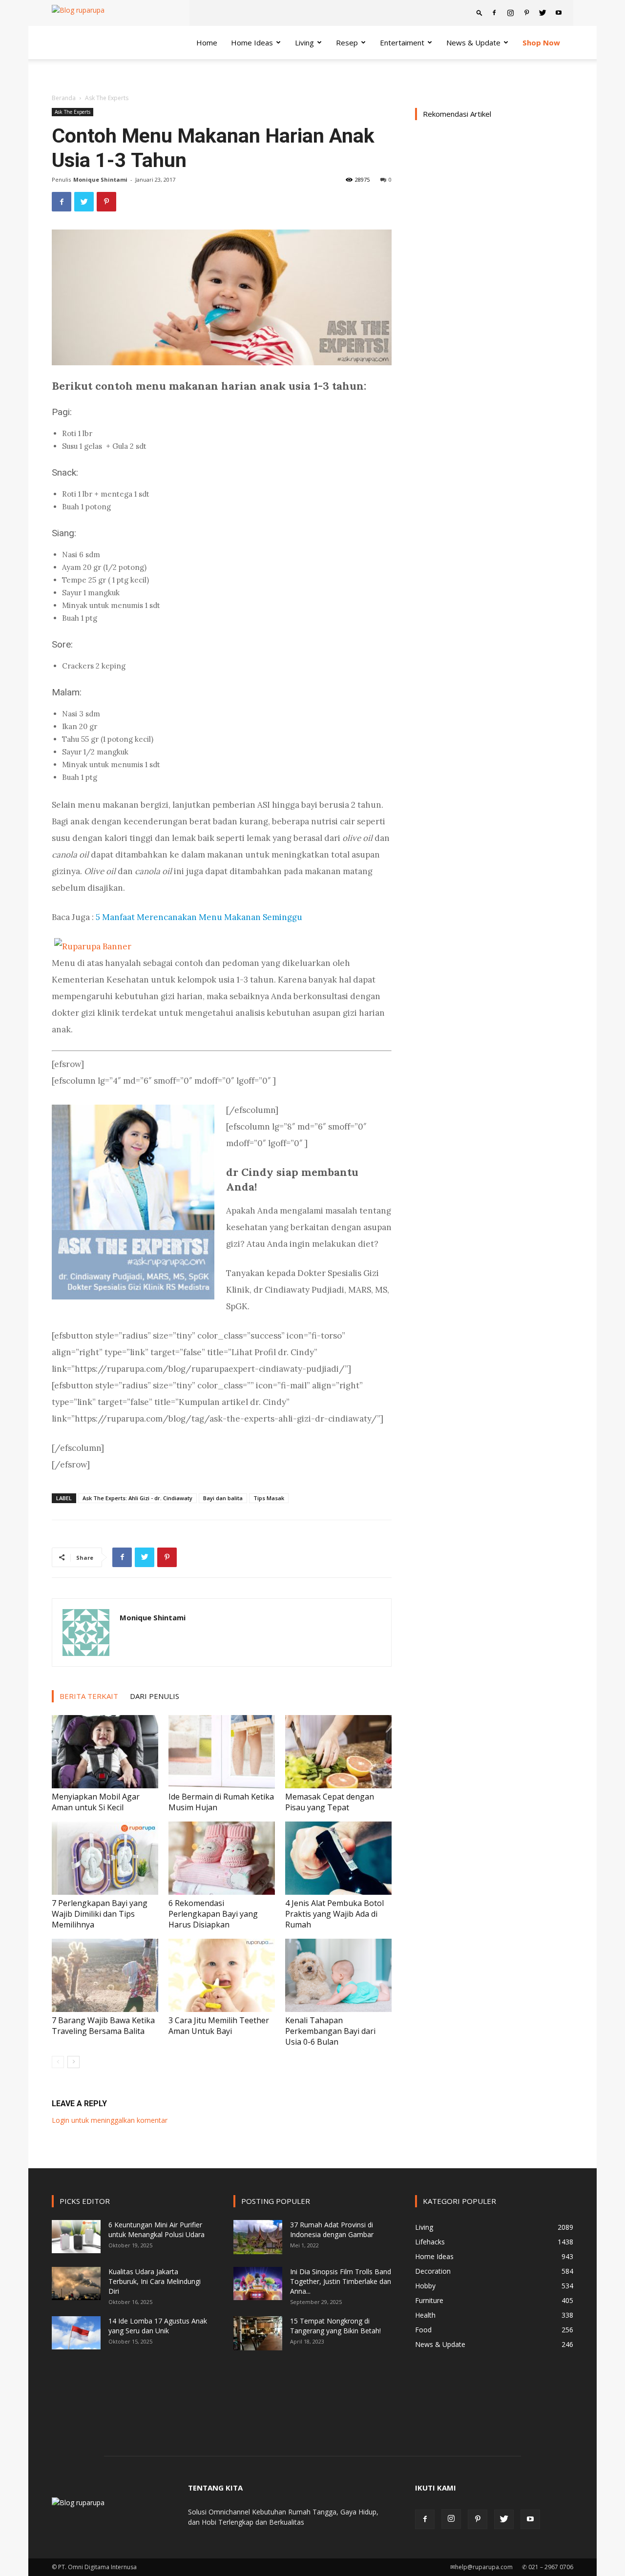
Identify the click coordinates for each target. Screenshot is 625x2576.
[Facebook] (494, 13)
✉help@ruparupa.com (481, 2567)
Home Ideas (252, 42)
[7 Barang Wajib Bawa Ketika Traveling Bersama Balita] (105, 1975)
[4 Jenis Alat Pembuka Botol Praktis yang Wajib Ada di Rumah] (338, 1858)
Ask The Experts (73, 112)
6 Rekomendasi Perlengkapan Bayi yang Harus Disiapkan (213, 1914)
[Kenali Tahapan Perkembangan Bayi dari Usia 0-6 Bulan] (338, 1975)
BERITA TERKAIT (89, 1696)
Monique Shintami (100, 179)
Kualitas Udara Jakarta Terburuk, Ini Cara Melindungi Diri (155, 2281)
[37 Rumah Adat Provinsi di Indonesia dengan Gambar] (258, 2237)
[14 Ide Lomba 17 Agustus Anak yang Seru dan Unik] (76, 2333)
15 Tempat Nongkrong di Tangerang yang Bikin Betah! (335, 2326)
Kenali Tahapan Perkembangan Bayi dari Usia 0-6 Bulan (330, 2031)
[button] (479, 12)
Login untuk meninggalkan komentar (110, 2120)
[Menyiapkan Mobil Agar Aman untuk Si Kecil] (105, 1752)
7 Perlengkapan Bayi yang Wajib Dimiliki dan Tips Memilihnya (100, 1914)
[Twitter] (542, 13)
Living (304, 42)
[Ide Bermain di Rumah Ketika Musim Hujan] (222, 1752)
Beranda (64, 98)
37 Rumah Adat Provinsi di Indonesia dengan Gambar (332, 2230)
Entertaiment (402, 42)
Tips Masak (269, 1498)
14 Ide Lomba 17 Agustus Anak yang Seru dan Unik (158, 2326)
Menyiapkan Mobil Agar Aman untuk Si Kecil (96, 1802)
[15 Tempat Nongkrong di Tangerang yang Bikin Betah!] (258, 2333)
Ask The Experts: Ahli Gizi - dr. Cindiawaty (137, 1498)
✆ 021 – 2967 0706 (548, 2567)
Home (207, 42)
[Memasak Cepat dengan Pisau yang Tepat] (338, 1752)
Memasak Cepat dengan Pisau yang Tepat (330, 1802)
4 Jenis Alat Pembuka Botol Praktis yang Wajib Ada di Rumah (334, 1914)
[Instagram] (510, 13)
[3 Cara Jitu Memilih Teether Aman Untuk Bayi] (222, 1975)
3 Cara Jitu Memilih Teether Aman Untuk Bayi (219, 2026)
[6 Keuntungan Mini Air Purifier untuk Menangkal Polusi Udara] (76, 2237)
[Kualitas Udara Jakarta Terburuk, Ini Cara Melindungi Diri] (76, 2284)
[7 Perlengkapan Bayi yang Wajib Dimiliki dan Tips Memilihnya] (105, 1858)
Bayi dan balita (223, 1498)
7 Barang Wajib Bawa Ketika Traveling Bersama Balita (103, 2026)
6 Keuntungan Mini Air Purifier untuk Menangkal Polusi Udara (156, 2230)
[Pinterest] (526, 13)
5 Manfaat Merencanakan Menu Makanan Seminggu (199, 917)
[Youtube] (559, 13)
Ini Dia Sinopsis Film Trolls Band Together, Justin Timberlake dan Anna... (341, 2281)
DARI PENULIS (155, 1696)
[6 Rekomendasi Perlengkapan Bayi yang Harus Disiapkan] (222, 1858)
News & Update (473, 42)
